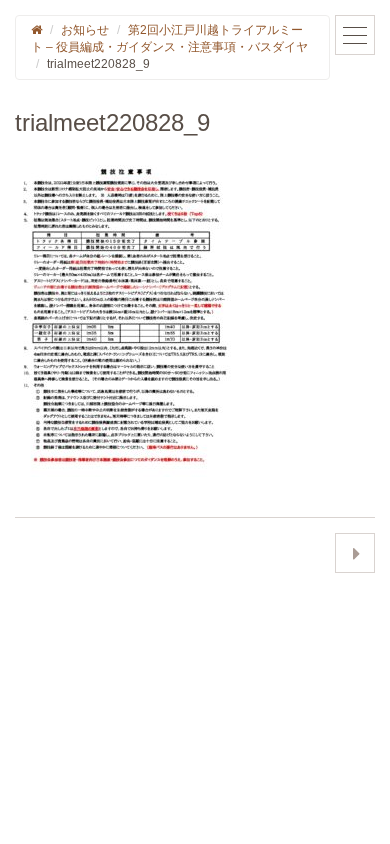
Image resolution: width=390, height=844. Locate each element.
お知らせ (85, 30)
